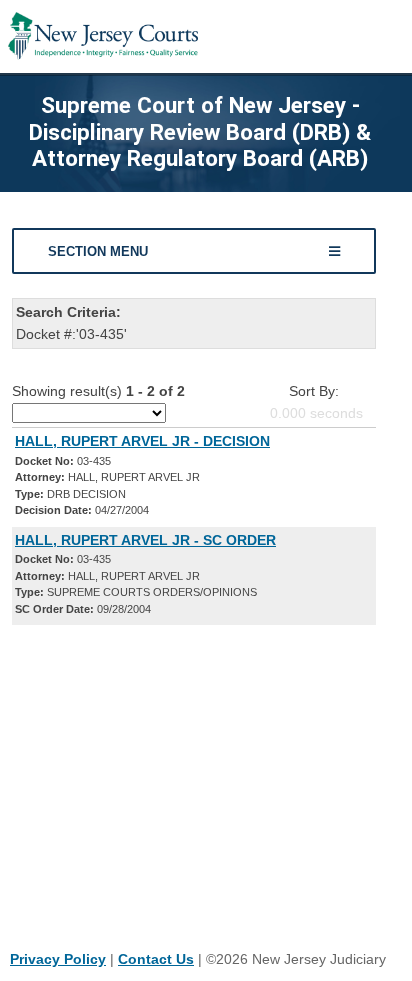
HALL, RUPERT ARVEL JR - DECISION (142, 441)
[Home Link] (103, 36)
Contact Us (156, 959)
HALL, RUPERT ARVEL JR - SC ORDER (145, 540)
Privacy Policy (58, 959)
